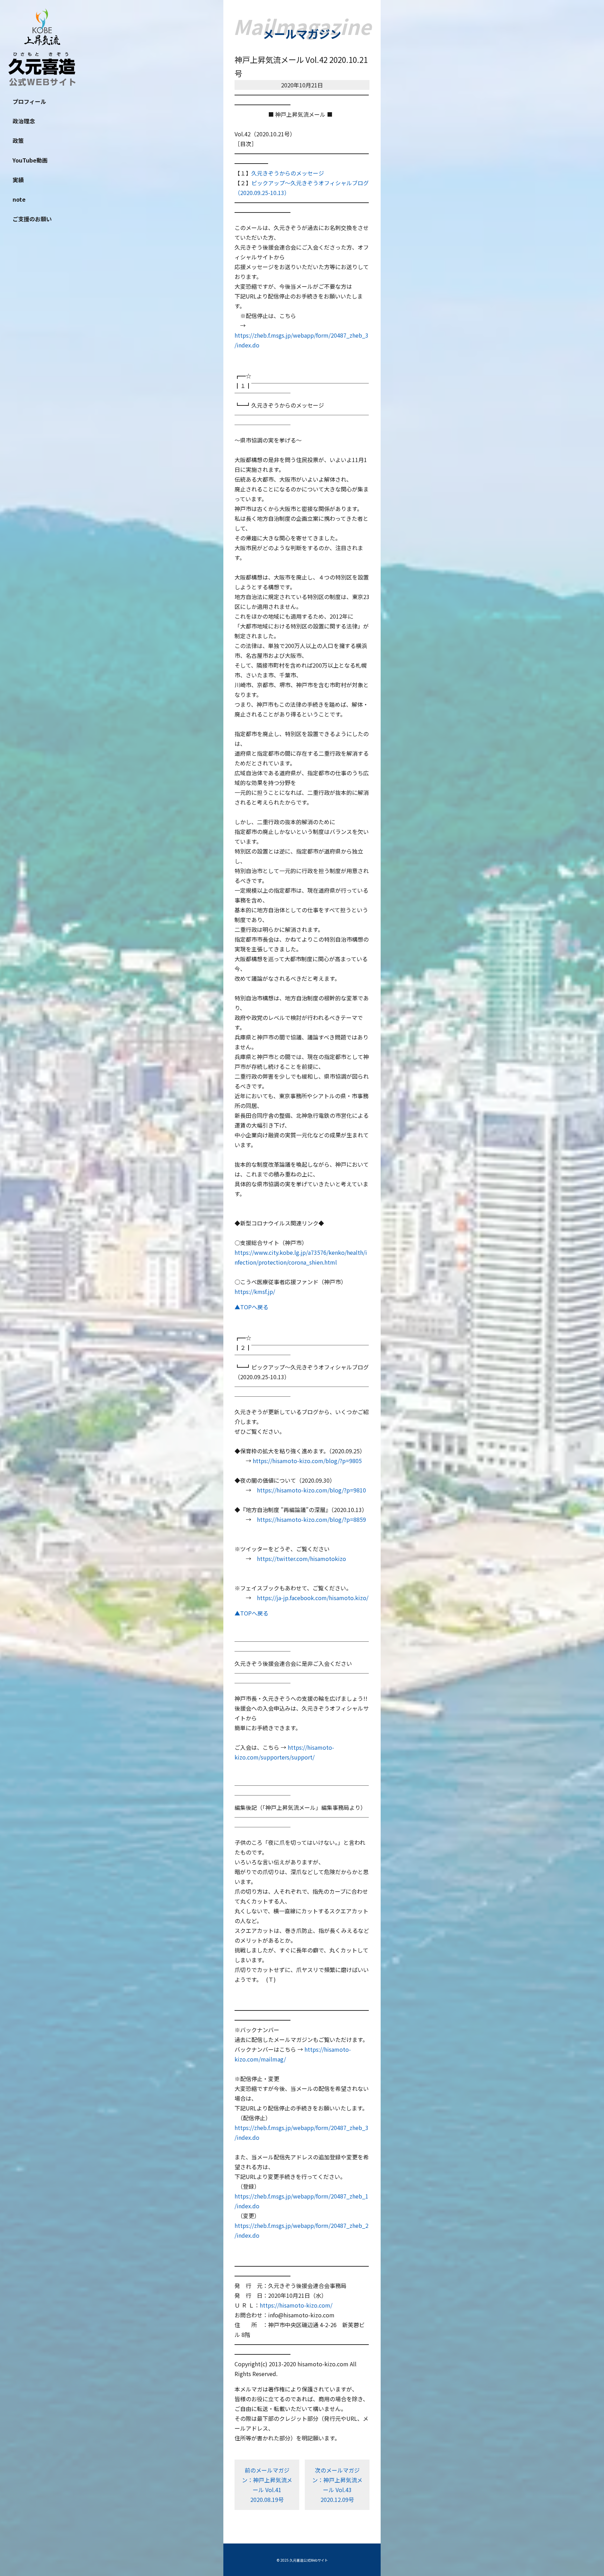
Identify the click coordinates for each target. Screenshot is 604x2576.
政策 (18, 141)
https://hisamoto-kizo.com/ (296, 2305)
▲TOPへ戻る (251, 1307)
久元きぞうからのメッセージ (288, 173)
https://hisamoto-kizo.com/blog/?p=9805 (307, 1461)
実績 (18, 180)
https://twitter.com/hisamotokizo (301, 1559)
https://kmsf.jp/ (255, 1291)
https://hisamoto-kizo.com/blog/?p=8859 (311, 1519)
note (19, 199)
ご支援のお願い (32, 219)
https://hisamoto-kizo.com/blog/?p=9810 (311, 1490)
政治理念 (24, 121)
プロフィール (29, 101)
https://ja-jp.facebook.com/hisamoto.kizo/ (313, 1598)
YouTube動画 (30, 160)
